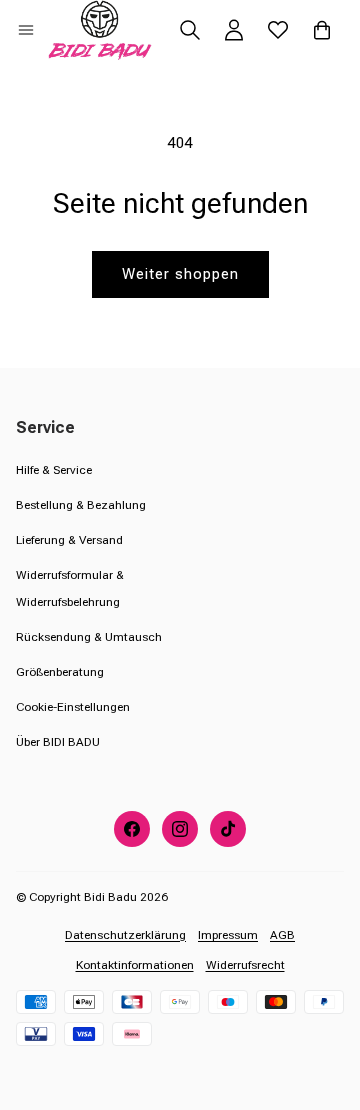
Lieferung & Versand (69, 540)
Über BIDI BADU (58, 742)
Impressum (228, 935)
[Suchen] (190, 30)
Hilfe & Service (54, 470)
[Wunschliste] (278, 30)
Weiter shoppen (180, 274)
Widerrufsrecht (245, 965)
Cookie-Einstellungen (73, 707)
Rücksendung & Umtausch (89, 637)
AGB (282, 935)
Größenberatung (60, 672)
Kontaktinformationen (135, 965)
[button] (26, 30)
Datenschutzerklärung (125, 935)
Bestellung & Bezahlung (81, 505)
